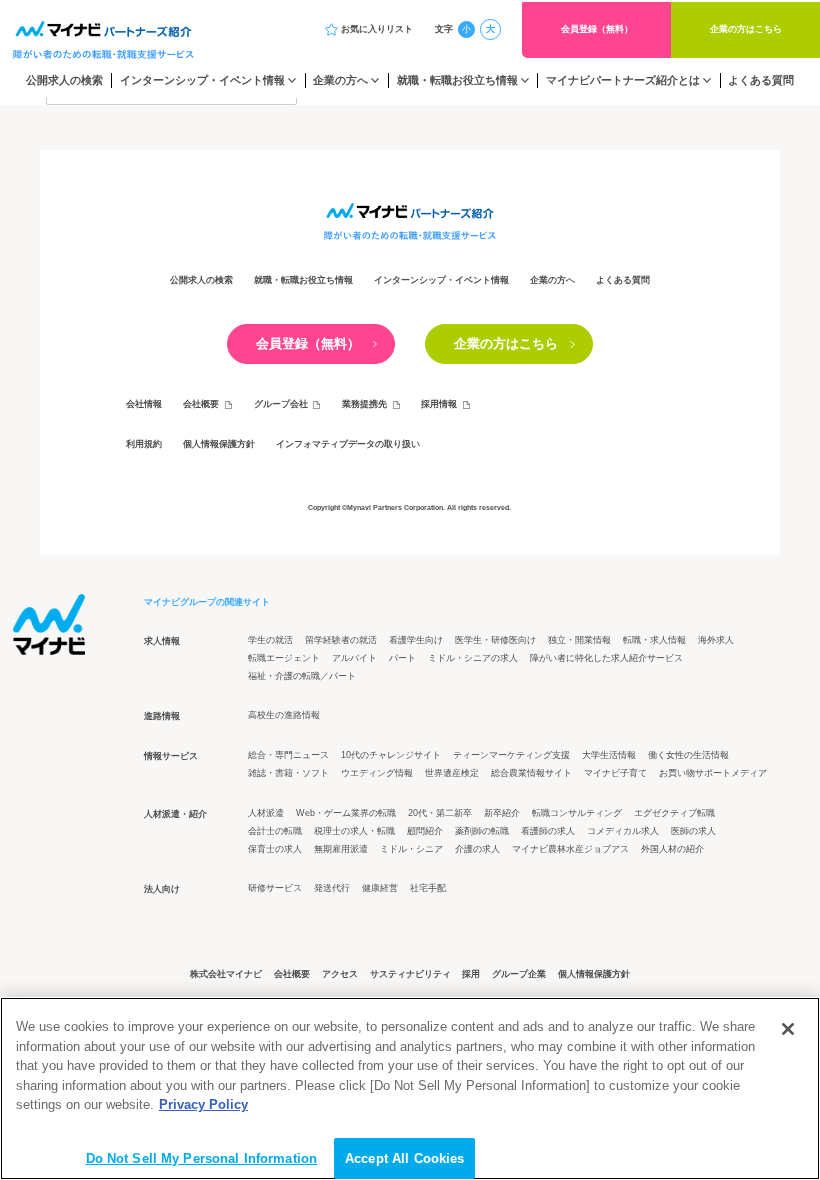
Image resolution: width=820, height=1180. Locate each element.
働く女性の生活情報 (688, 755)
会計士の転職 (275, 831)
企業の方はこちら (746, 29)
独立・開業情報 (579, 640)
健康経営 (380, 888)
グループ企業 (519, 974)
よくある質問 (761, 80)
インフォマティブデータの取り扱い (348, 444)
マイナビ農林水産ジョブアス (570, 849)
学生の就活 (270, 640)
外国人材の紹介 (672, 849)
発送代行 (332, 888)
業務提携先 (364, 404)
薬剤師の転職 (482, 831)
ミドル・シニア (411, 849)
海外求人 (716, 640)
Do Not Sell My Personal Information (202, 1158)
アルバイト (354, 658)
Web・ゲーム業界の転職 (346, 813)
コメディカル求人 (623, 831)
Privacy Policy (203, 1104)
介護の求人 (477, 849)
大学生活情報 (609, 755)
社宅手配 (428, 888)
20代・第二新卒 (440, 813)
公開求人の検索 (64, 80)
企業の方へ (340, 80)
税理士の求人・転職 (354, 831)
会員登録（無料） (597, 29)
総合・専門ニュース (288, 755)
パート (402, 658)
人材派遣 (266, 813)
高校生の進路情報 (284, 715)
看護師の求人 (548, 831)
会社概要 (201, 404)
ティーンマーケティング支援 (511, 755)
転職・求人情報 (654, 640)
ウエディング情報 (377, 773)
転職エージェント (284, 658)
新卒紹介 (502, 813)
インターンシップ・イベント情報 (202, 80)
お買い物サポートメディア (713, 773)
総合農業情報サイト (531, 773)
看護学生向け (416, 640)
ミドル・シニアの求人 (473, 658)
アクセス (340, 974)
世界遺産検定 (452, 773)
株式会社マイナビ (226, 974)
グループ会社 (281, 404)
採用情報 (439, 404)
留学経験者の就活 (341, 640)
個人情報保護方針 (219, 444)
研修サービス (275, 888)
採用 (471, 974)
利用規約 (144, 444)
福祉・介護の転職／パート (302, 676)
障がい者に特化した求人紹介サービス (606, 658)
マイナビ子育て (615, 773)
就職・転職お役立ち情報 (457, 80)
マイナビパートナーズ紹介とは (623, 80)
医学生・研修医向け (495, 640)
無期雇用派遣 (341, 849)
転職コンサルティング (577, 813)
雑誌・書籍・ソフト (288, 773)
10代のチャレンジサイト (391, 755)
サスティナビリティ (410, 974)
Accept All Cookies (404, 1158)
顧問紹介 (425, 831)
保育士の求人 (275, 849)
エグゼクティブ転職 (674, 813)
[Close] (788, 1029)
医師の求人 (693, 831)
